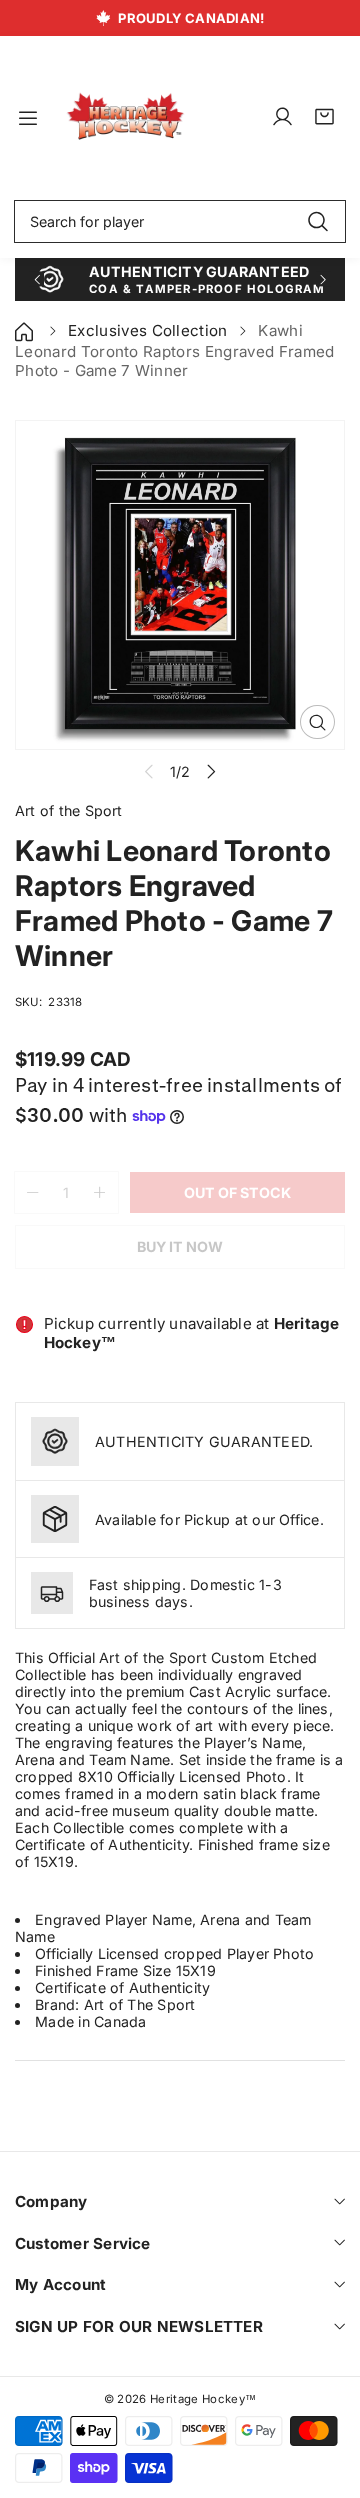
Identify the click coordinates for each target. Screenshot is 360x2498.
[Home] (26, 330)
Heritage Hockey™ (203, 2399)
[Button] (36, 279)
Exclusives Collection (148, 330)
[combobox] (180, 222)
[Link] (125, 117)
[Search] (317, 222)
